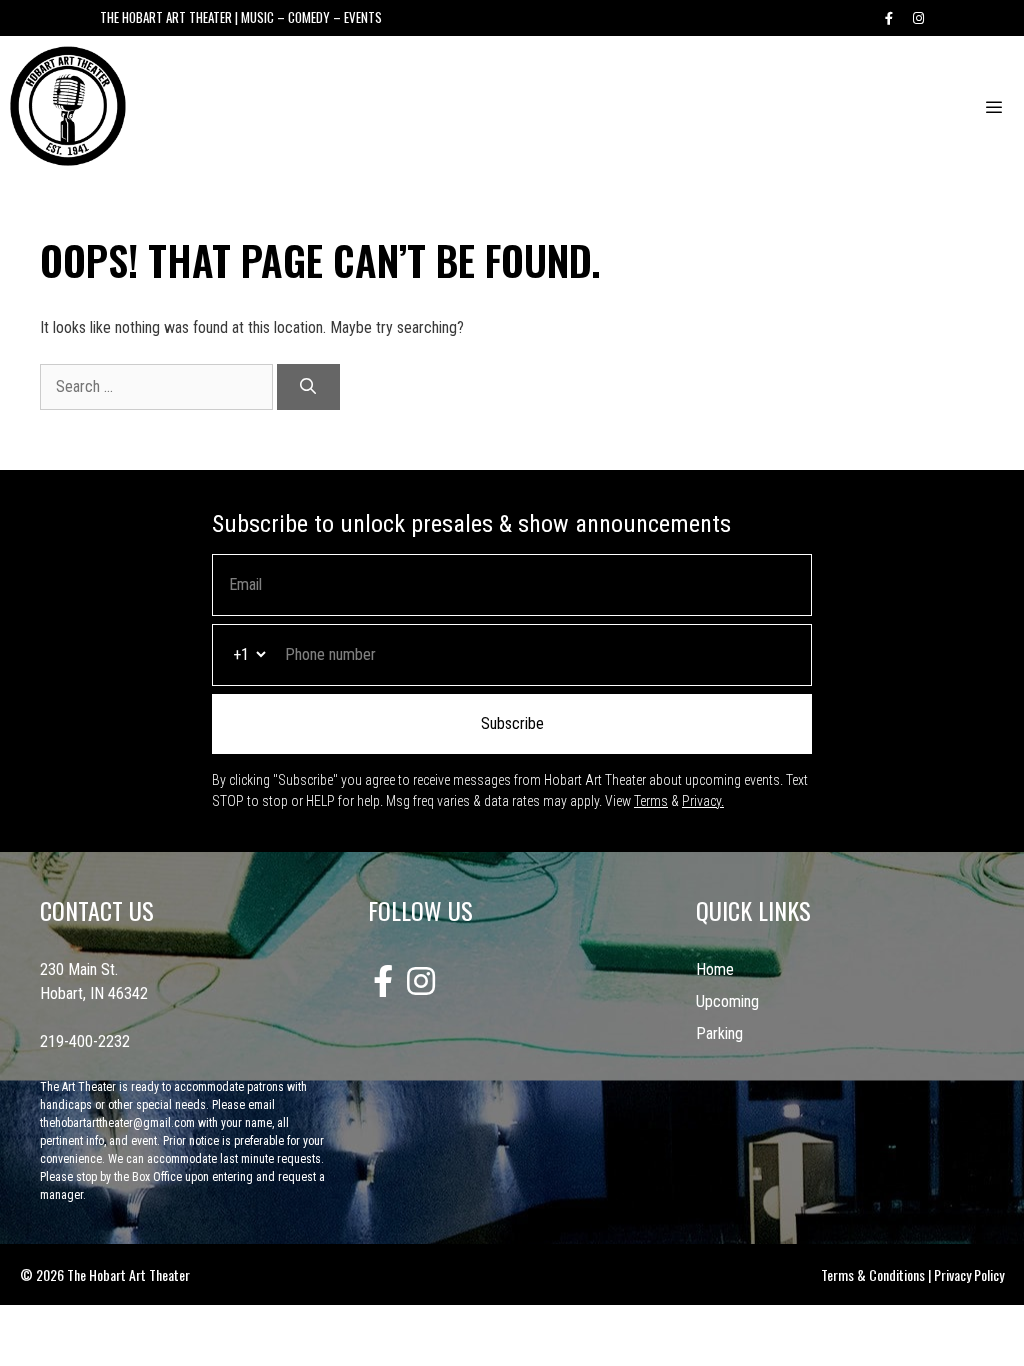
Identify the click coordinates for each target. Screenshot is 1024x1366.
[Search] (308, 387)
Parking (719, 1033)
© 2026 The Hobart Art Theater (105, 1274)
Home (715, 969)
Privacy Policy (969, 1274)
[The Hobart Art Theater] (68, 106)
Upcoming (727, 1001)
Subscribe (512, 723)
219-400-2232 (85, 1041)
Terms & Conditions (873, 1274)
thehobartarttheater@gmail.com (117, 1123)
